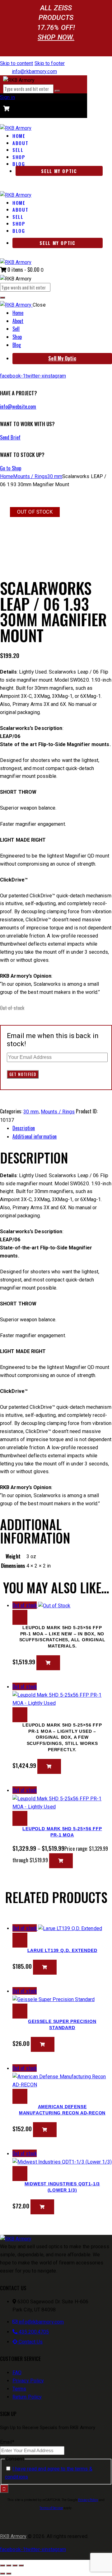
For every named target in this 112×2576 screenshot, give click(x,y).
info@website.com (18, 407)
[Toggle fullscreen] (9, 2565)
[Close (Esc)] (21, 2565)
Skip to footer (50, 63)
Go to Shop (11, 468)
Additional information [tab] (35, 1136)
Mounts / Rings (30, 476)
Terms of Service (51, 2508)
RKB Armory (13, 2536)
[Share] (15, 2565)
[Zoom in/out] (2, 2565)
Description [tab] (24, 1128)
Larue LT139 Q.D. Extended (62, 1950)
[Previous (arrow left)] (2, 2574)
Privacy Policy (88, 2500)
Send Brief (10, 437)
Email (7, 2442)
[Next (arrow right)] (9, 2574)
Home (7, 476)
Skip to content (17, 63)
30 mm (55, 476)
